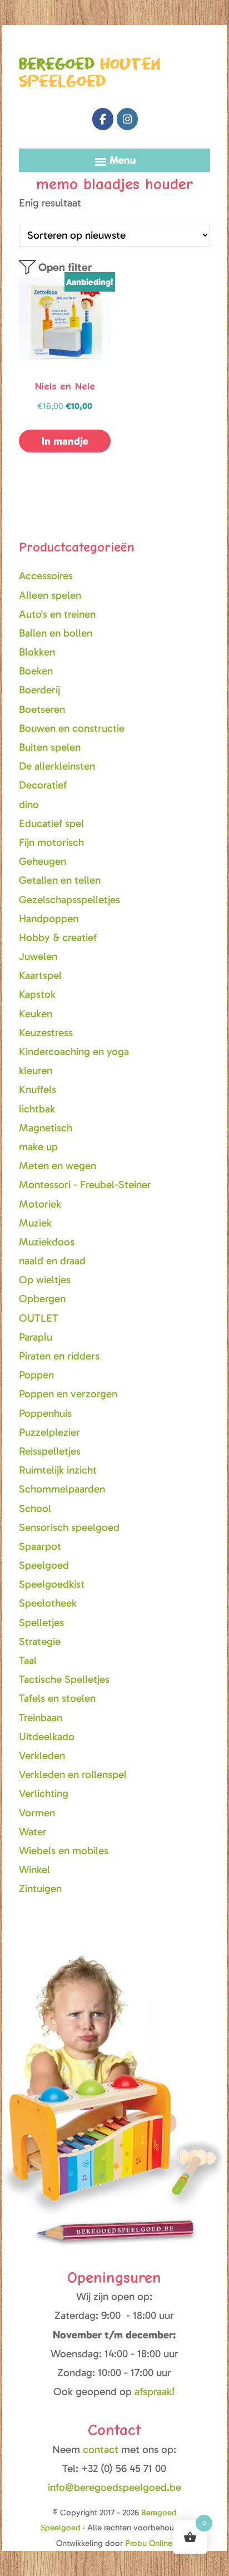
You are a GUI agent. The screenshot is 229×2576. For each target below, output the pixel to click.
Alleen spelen (50, 595)
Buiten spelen (50, 747)
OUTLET (39, 1318)
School (35, 1508)
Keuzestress (46, 1033)
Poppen (36, 1375)
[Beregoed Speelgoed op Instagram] (127, 119)
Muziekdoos (47, 1242)
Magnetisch (46, 1128)
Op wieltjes (45, 1280)
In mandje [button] (65, 441)
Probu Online (149, 2543)
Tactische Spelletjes (64, 1679)
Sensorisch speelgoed (69, 1527)
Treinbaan (41, 1718)
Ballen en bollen (56, 633)
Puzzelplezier (49, 1432)
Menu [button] (123, 160)
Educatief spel (51, 823)
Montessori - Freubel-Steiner (85, 1184)
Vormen (37, 1813)
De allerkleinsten (57, 766)
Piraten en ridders (59, 1356)
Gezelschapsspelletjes (69, 900)
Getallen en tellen (60, 880)
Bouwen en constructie (72, 728)
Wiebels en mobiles (64, 1851)
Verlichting (44, 1793)
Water (33, 1832)
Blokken (37, 652)
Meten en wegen (58, 1166)
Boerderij (39, 690)
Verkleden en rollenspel (73, 1774)
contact (102, 2449)
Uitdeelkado (47, 1737)
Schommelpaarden (62, 1489)
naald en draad (52, 1261)
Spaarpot (40, 1546)
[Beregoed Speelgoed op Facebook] (103, 119)
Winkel (34, 1870)
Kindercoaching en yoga (74, 1051)
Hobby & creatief (58, 937)
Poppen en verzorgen (68, 1394)
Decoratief (43, 785)
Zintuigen (40, 1888)
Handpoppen (49, 918)
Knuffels (38, 1089)
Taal (28, 1660)
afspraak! (155, 2392)
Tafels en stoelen (57, 1698)
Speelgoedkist (52, 1584)
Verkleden (42, 1755)
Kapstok (37, 994)
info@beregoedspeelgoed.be (114, 2487)
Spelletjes (41, 1622)
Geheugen (43, 861)
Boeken (36, 671)
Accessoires (46, 576)
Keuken (36, 1014)
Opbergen (42, 1299)
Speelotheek (48, 1603)
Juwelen (38, 956)
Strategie (40, 1641)
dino (29, 804)
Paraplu (36, 1337)
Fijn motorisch (51, 842)
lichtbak (37, 1109)
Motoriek (40, 1204)
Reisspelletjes (50, 1451)
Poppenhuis (45, 1413)
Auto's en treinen (57, 614)
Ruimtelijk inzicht (58, 1470)
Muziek (35, 1223)
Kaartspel (40, 975)
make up (38, 1147)
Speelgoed (44, 1565)
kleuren (36, 1070)
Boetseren (42, 709)
